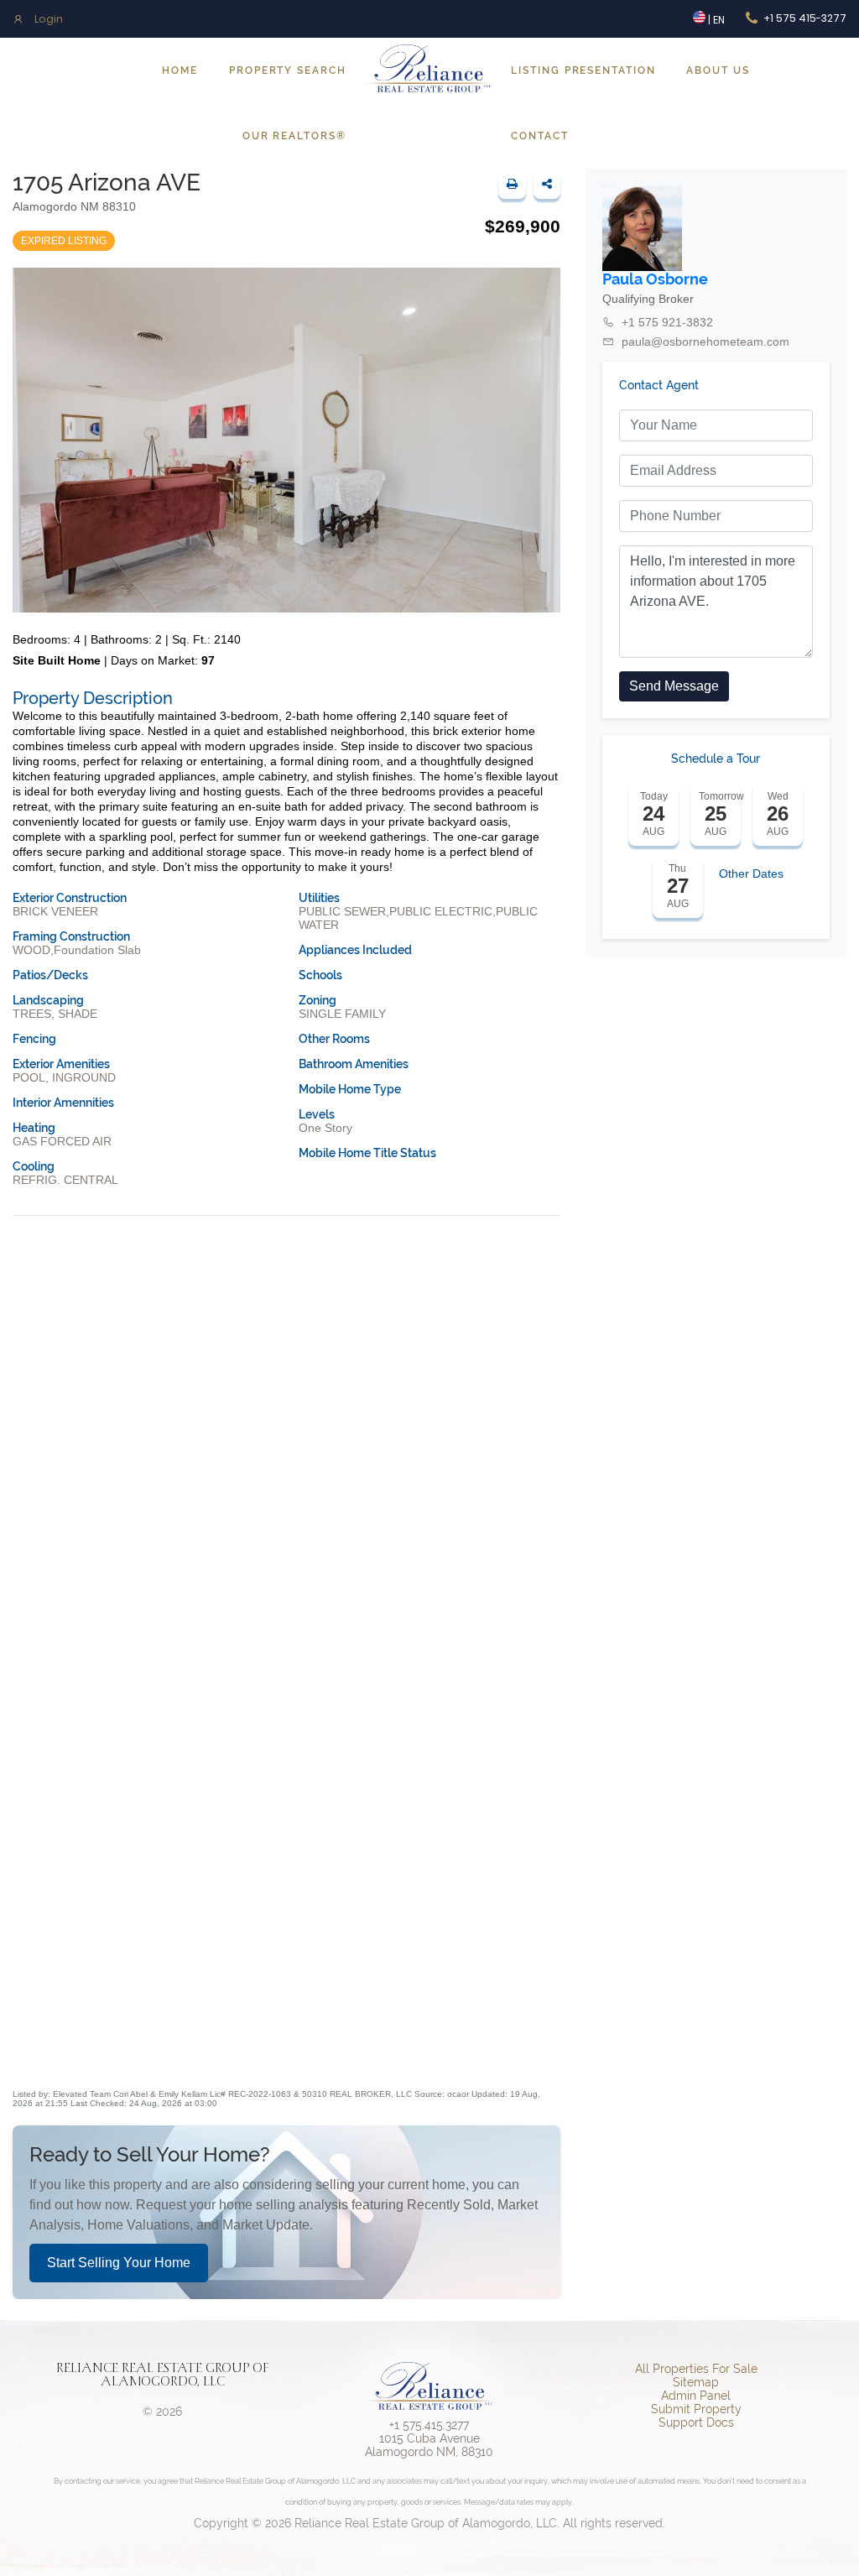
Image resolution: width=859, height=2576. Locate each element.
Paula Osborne (655, 279)
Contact (539, 136)
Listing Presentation (583, 70)
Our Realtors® (294, 136)
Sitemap (696, 2382)
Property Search (288, 70)
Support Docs (696, 2422)
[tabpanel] (286, 1882)
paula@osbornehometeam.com (705, 342)
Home (180, 70)
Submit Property (696, 2409)
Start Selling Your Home (119, 2263)
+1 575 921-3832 (667, 322)
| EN (715, 20)
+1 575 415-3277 (805, 18)
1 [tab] (286, 2060)
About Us (718, 70)
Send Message (674, 686)
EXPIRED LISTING (64, 241)
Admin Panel (696, 2396)
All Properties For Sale (696, 2369)
